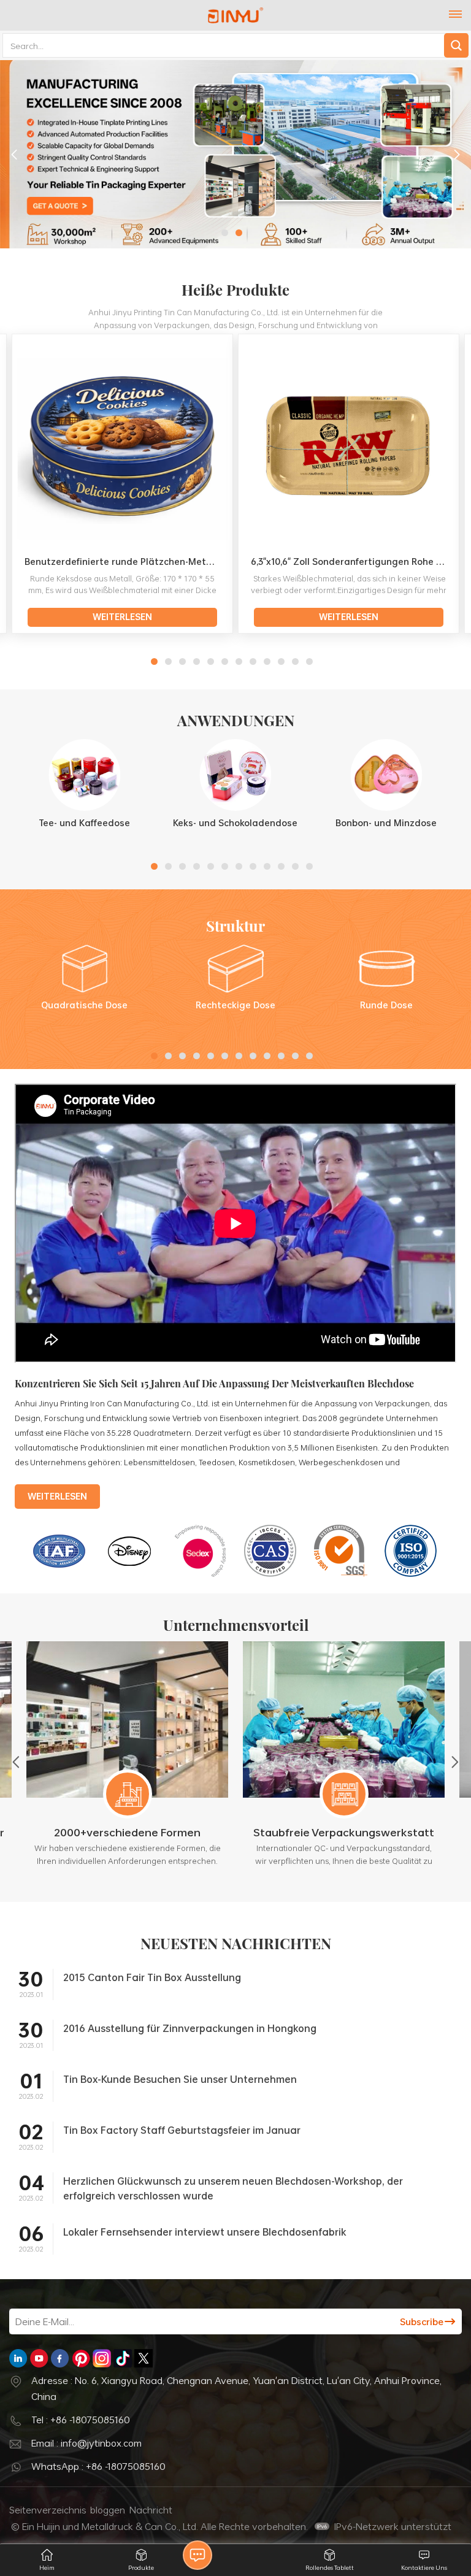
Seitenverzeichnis (48, 2510)
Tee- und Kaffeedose (84, 823)
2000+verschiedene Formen (127, 1832)
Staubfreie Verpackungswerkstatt (344, 1832)
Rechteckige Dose (235, 1005)
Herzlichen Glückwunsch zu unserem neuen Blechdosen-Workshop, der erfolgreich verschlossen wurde (233, 2188)
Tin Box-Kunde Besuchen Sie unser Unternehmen (180, 2079)
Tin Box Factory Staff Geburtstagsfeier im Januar (182, 2130)
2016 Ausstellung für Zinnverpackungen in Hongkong (190, 2028)
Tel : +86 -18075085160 (81, 2420)
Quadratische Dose (84, 1005)
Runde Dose (386, 1005)
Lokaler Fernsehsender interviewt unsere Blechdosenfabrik (205, 2232)
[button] (225, 233)
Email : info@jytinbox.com (86, 2443)
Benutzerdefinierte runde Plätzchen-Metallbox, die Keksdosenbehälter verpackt (126, 562)
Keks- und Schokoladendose (235, 823)
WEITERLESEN (122, 617)
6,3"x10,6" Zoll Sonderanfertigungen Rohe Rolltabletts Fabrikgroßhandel (352, 562)
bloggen (108, 2510)
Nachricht (151, 2510)
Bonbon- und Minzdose (386, 823)
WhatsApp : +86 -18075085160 (98, 2466)
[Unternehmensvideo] (235, 1360)
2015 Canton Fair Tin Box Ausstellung (152, 1977)
